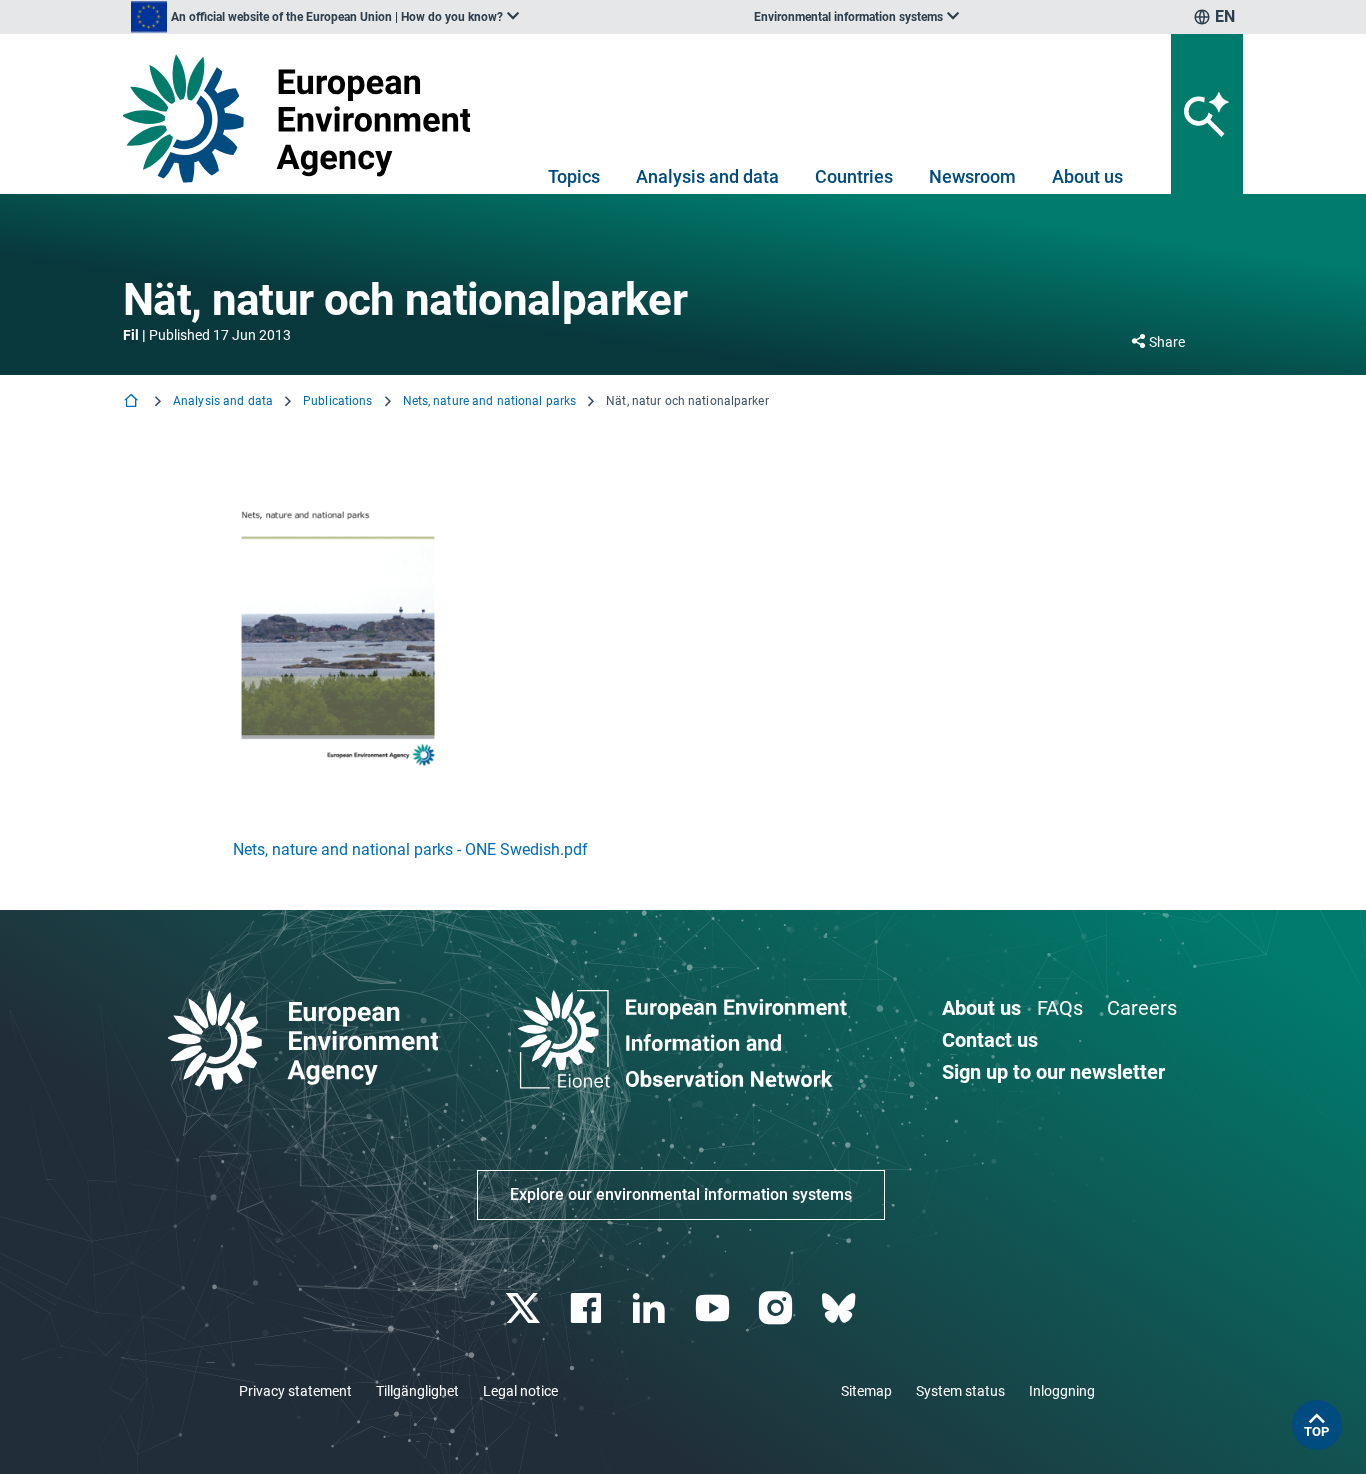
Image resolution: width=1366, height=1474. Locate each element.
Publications (337, 401)
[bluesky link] (840, 1308)
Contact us (990, 1040)
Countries (854, 176)
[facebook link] (588, 1308)
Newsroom (972, 176)
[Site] (304, 118)
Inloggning (1062, 1391)
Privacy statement (295, 1391)
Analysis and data (707, 176)
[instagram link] (777, 1308)
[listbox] (325, 17)
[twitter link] (524, 1308)
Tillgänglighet (417, 1391)
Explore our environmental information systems (681, 1194)
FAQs (1060, 1008)
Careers (1142, 1008)
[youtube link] (714, 1308)
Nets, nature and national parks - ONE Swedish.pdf (410, 849)
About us (1087, 176)
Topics (574, 176)
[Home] (133, 402)
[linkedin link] (651, 1308)
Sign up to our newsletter (1053, 1072)
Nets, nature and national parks (490, 401)
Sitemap (866, 1391)
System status (960, 1391)
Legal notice (520, 1391)
